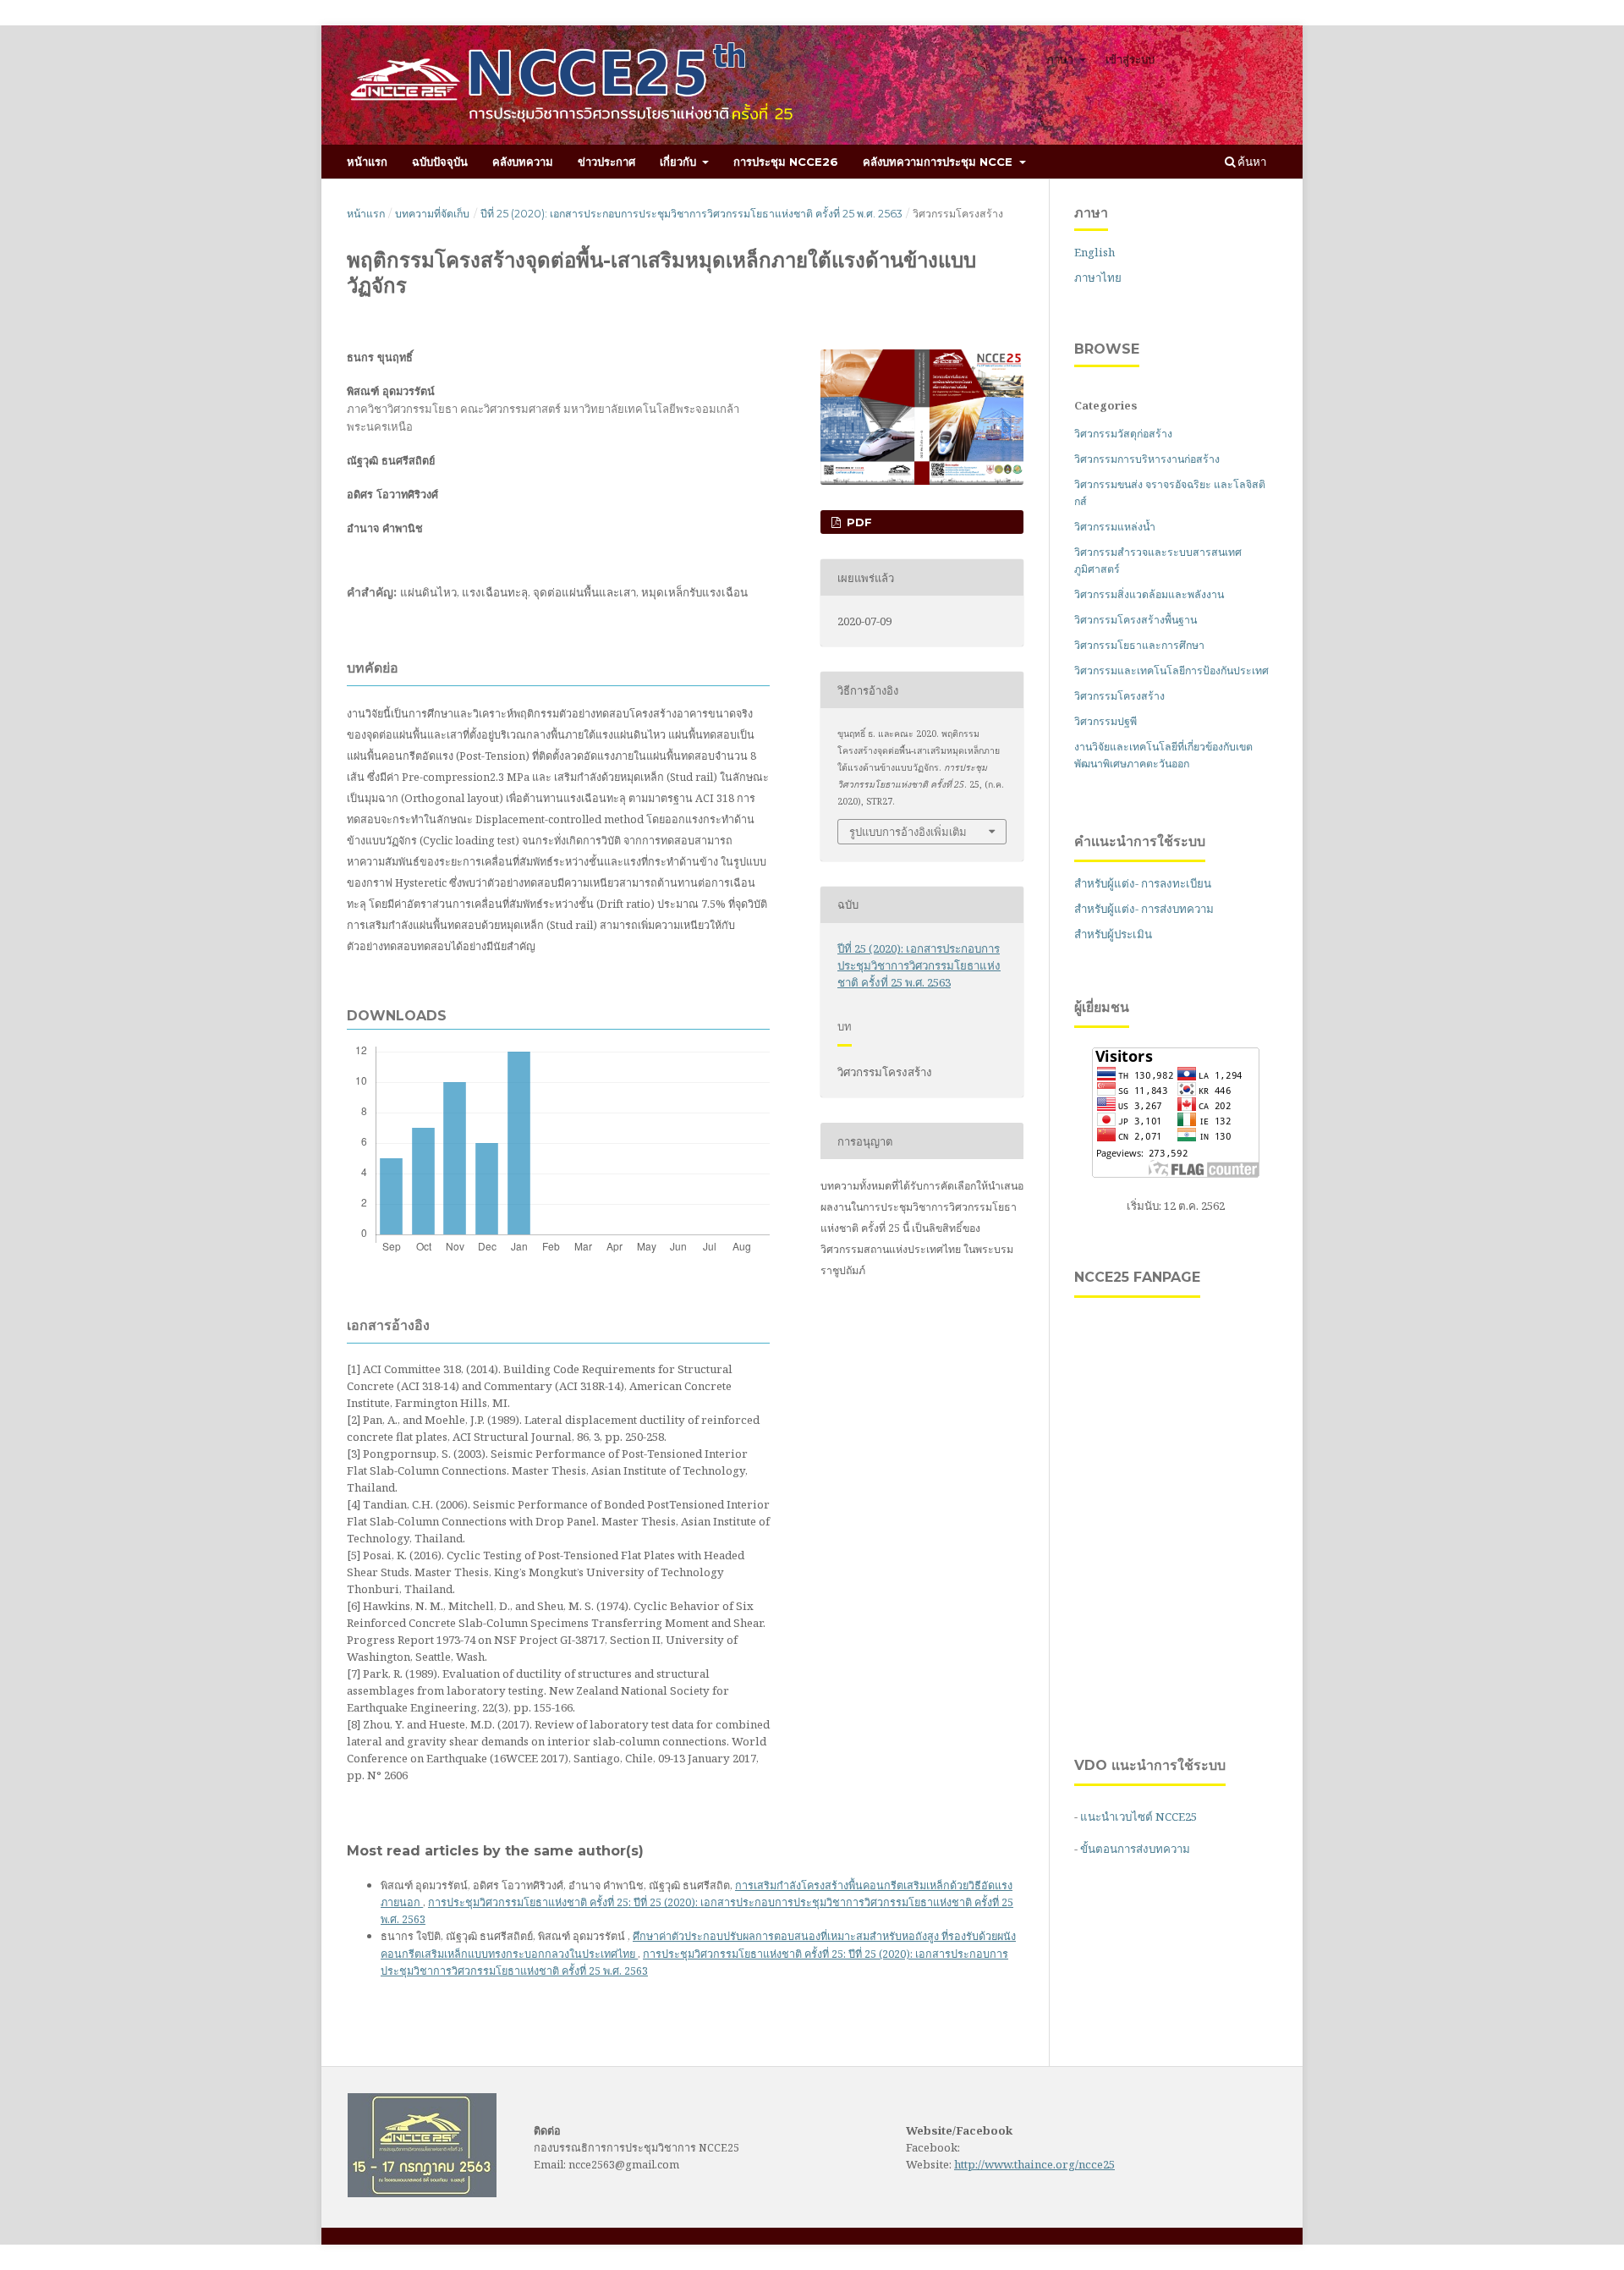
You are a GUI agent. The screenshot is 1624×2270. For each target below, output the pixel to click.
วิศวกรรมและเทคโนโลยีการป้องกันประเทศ (1171, 671)
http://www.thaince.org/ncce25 (1034, 2164)
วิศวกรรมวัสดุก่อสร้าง (1123, 434)
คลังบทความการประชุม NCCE (939, 162)
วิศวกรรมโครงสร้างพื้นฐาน (1136, 620)
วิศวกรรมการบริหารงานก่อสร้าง (1147, 459)
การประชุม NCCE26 (786, 162)
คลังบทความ (523, 162)
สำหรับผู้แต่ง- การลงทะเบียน (1143, 883)
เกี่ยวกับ (680, 162)
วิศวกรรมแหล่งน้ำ (1115, 527)
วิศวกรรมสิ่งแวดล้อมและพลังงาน (1149, 594)
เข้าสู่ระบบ (1130, 59)
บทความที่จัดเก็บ (432, 214)
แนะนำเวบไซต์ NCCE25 (1138, 1817)
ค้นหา (1251, 162)
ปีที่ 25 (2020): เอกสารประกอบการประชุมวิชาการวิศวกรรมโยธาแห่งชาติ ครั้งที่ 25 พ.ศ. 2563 (691, 214)
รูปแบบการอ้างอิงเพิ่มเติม (908, 832)
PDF (858, 522)
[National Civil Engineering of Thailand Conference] (422, 2193)
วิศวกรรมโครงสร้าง (1119, 696)
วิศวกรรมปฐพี (1106, 721)
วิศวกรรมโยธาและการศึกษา (1139, 645)
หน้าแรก (367, 162)
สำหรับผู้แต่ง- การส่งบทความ (1144, 909)
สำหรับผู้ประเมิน (1113, 934)
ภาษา (1062, 59)
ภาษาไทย (1098, 278)
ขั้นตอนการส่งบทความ (1135, 1849)
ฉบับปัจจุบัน (440, 162)
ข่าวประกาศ (606, 162)
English (1095, 252)
